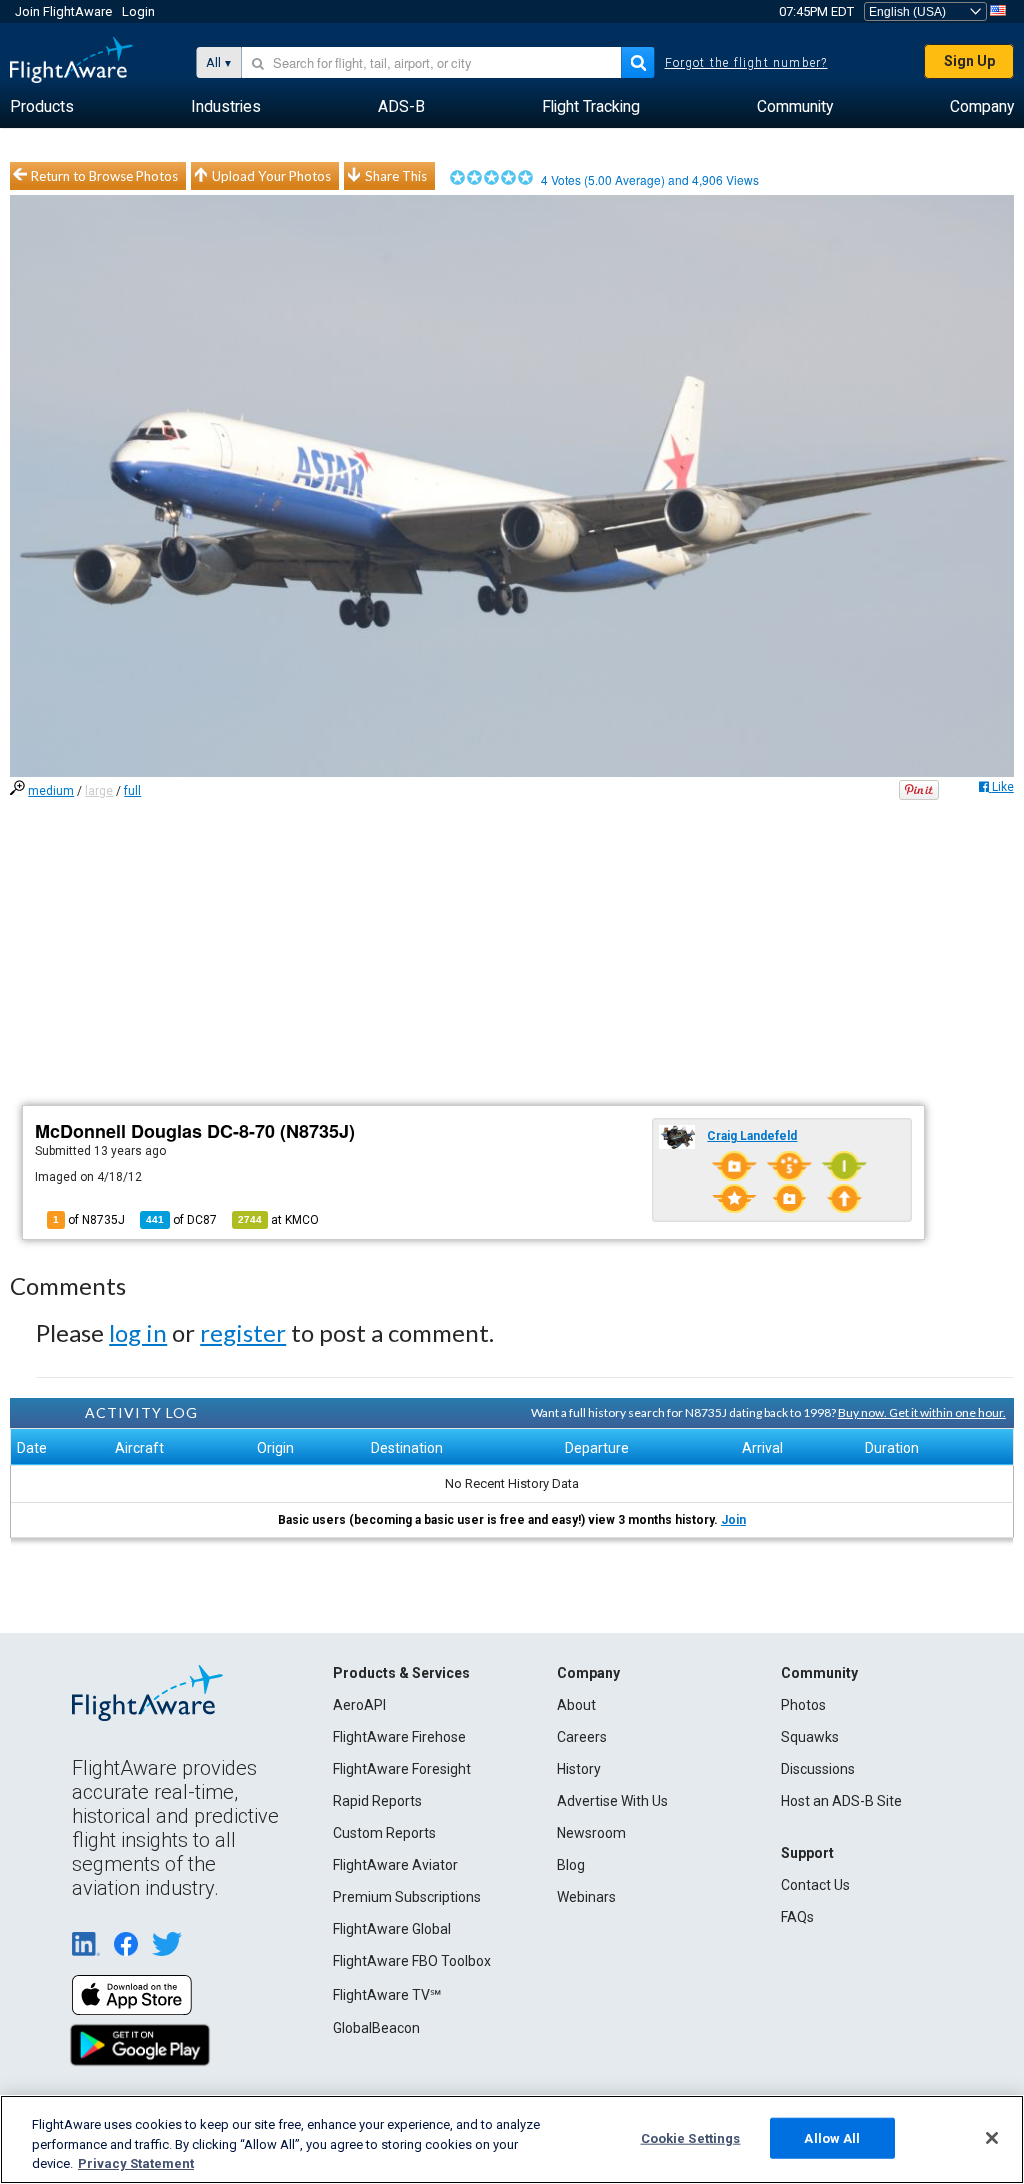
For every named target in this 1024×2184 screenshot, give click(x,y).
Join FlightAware (63, 11)
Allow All (832, 2137)
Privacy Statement (136, 2163)
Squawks (810, 1737)
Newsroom (591, 1833)
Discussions (818, 1769)
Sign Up (969, 61)
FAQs (797, 1917)
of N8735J (89, 1220)
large (99, 791)
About (576, 1705)
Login (138, 11)
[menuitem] (42, 107)
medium (51, 791)
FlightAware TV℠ (387, 1995)
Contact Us (815, 1885)
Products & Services (401, 1673)
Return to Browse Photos (104, 176)
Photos (803, 1705)
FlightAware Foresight (402, 1769)
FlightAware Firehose (399, 1737)
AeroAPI (359, 1705)
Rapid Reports (377, 1801)
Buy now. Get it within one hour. (922, 1412)
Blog (571, 1865)
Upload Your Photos (271, 176)
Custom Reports (384, 1833)
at (278, 1220)
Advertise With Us (612, 1801)
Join (733, 1520)
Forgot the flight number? (746, 63)
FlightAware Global (392, 1929)
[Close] (992, 2138)
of (181, 1220)
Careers (582, 1737)
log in (138, 1332)
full (132, 791)
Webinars (586, 1897)
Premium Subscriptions (407, 1897)
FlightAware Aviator (395, 1865)
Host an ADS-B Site (841, 1801)
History (579, 1769)
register (243, 1332)
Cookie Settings (691, 2137)
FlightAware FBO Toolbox (412, 1961)
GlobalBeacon (376, 2028)
